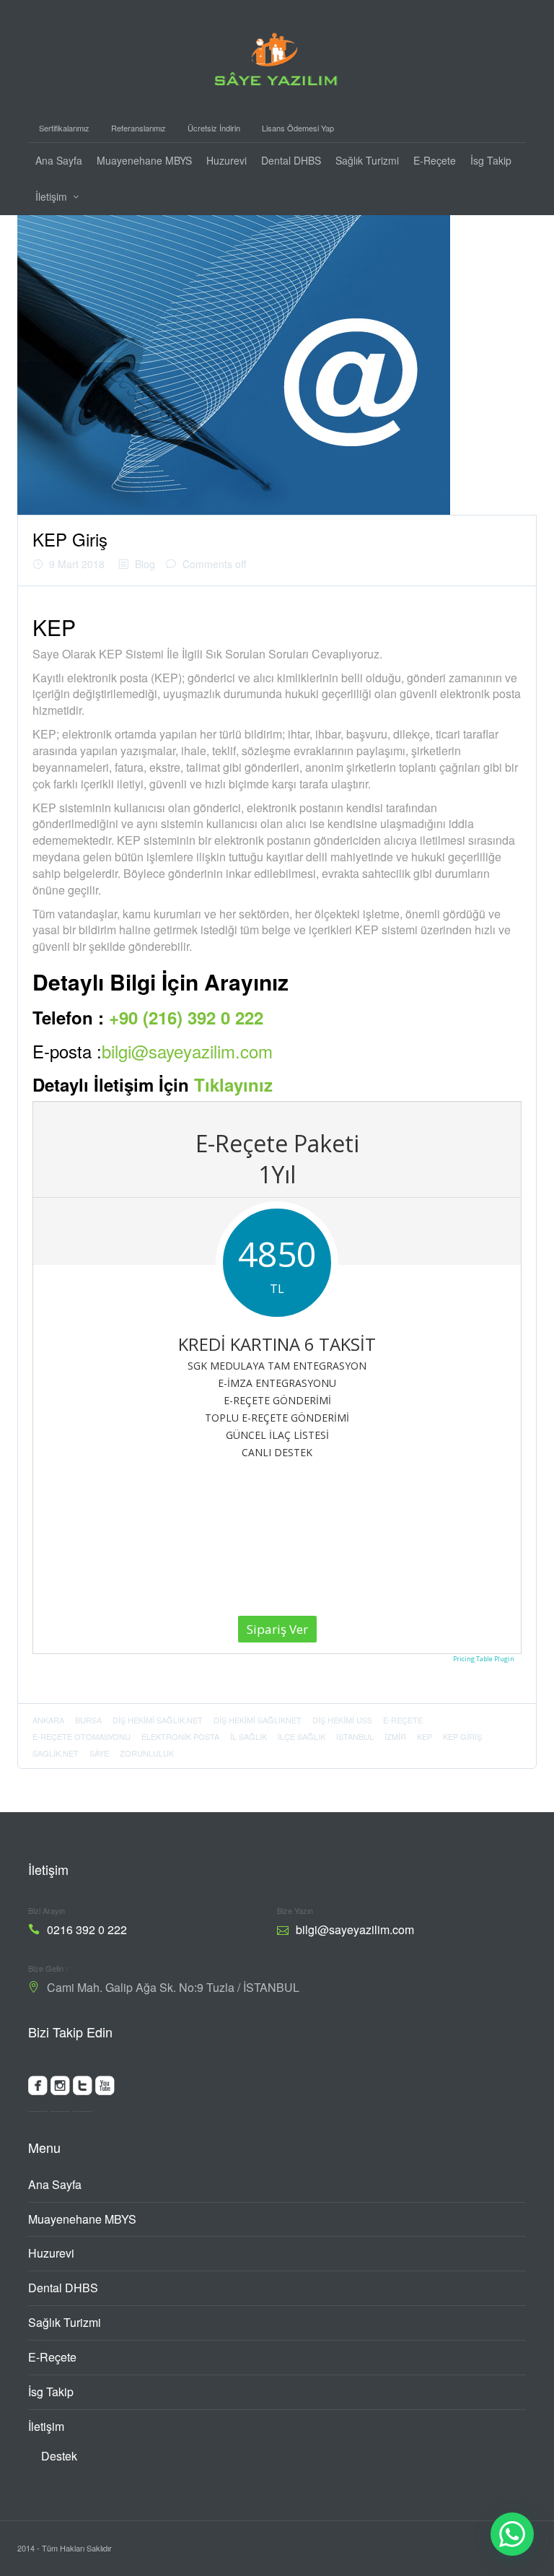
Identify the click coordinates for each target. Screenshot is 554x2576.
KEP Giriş (70, 539)
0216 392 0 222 (87, 1929)
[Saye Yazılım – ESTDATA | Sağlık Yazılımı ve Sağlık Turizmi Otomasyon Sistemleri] (277, 55)
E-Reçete (435, 160)
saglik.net (56, 1753)
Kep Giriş (462, 1736)
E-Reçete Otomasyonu (82, 1736)
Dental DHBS (291, 160)
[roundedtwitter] (83, 2089)
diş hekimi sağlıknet (258, 1720)
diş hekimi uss (342, 1720)
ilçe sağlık (302, 1736)
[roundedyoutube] (105, 2089)
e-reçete (403, 1720)
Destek (59, 2456)
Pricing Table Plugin (484, 1659)
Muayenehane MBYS (144, 160)
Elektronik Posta (180, 1736)
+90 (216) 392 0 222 (186, 1017)
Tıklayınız (233, 1084)
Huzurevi (227, 160)
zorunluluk (147, 1753)
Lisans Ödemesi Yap (298, 128)
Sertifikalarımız (64, 128)
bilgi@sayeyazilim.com (187, 1051)
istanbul (355, 1736)
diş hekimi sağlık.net (158, 1720)
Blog (145, 564)
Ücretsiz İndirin (214, 128)
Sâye (99, 1753)
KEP (425, 1736)
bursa (88, 1720)
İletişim (51, 196)
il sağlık (249, 1736)
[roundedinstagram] (60, 2089)
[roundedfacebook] (38, 2089)
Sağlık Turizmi (367, 160)
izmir (395, 1736)
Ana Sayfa (59, 160)
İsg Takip (491, 160)
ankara (48, 1720)
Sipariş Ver (277, 1629)
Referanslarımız (138, 128)
